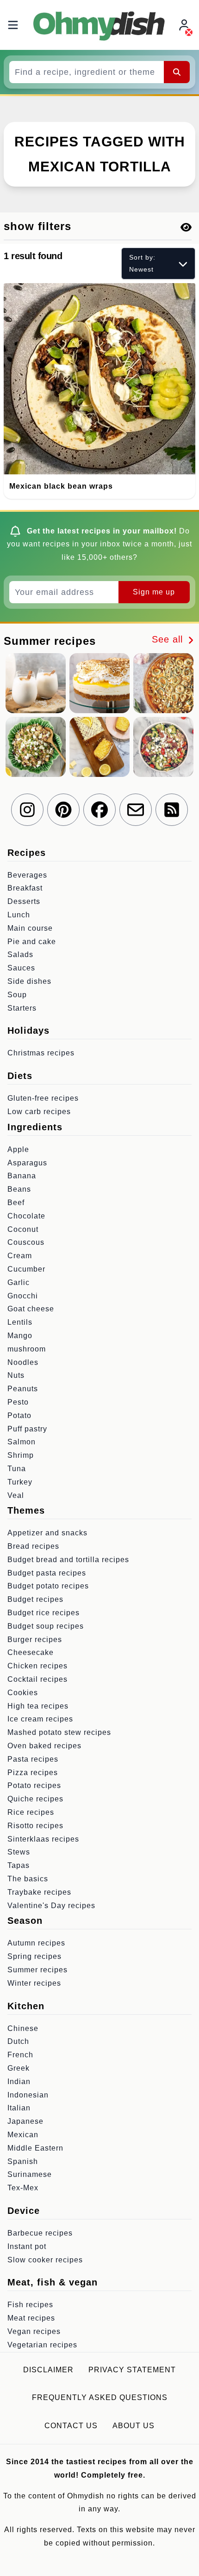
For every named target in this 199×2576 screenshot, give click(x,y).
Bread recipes (33, 1546)
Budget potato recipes (48, 1586)
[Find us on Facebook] (99, 810)
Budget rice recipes (44, 1613)
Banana (22, 1176)
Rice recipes (31, 1812)
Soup (17, 995)
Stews (19, 1852)
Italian (19, 2108)
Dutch (18, 2041)
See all (169, 639)
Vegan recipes (34, 2331)
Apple (18, 1149)
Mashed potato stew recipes (59, 1732)
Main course (30, 928)
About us (134, 2426)
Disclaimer (48, 2370)
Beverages (27, 875)
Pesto (18, 1402)
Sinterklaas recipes (43, 1839)
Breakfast (25, 888)
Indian (19, 2082)
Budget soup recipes (46, 1626)
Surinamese (30, 2174)
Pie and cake (32, 942)
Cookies (23, 1693)
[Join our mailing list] (136, 810)
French (20, 2055)
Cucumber (26, 1269)
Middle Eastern (35, 2148)
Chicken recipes (37, 1666)
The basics (28, 1879)
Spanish (23, 2161)
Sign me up (154, 592)
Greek (19, 2068)
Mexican (23, 2135)
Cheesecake (31, 1652)
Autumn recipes (36, 1943)
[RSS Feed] (172, 810)
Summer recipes (37, 1970)
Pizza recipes (33, 1773)
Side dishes (29, 981)
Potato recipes (34, 1785)
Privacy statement (132, 2370)
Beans (19, 1189)
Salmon (22, 1442)
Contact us (71, 2426)
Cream (20, 1256)
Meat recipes (31, 2318)
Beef (16, 1203)
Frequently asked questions (100, 2397)
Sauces (21, 968)
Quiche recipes (35, 1799)
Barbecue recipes (40, 2233)
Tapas (19, 1865)
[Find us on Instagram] (27, 810)
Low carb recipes (39, 1112)
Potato (19, 1415)
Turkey (20, 1482)
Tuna (17, 1469)
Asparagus (27, 1163)
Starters (22, 1008)
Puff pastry (27, 1429)
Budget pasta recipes (47, 1573)
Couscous (26, 1242)
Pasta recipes (33, 1759)
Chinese (23, 2028)
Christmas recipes (41, 1053)
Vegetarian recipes (42, 2345)
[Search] (177, 72)
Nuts (16, 1375)
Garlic (19, 1282)
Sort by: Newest (142, 263)
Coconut (23, 1229)
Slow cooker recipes (45, 2260)
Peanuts (23, 1389)
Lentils (20, 1322)
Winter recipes (34, 1983)
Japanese (25, 2121)
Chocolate (26, 1216)
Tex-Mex (23, 2188)
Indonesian (28, 2095)
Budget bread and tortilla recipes (68, 1560)
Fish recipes (30, 2305)
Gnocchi (23, 1296)
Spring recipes (34, 1956)
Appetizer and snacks (47, 1533)
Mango (20, 1336)
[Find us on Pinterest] (63, 810)
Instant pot (27, 2246)
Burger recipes (35, 1640)
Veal (16, 1495)
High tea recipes (38, 1706)
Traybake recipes (39, 1892)
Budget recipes (35, 1599)
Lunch (19, 915)
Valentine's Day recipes (51, 1906)
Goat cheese (31, 1309)
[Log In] (185, 25)
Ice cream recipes (40, 1719)
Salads (20, 955)
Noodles (23, 1362)
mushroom (27, 1349)
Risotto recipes (35, 1826)
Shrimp (21, 1455)
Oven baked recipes (44, 1746)
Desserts (24, 901)
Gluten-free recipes (43, 1098)
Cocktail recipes (37, 1679)
